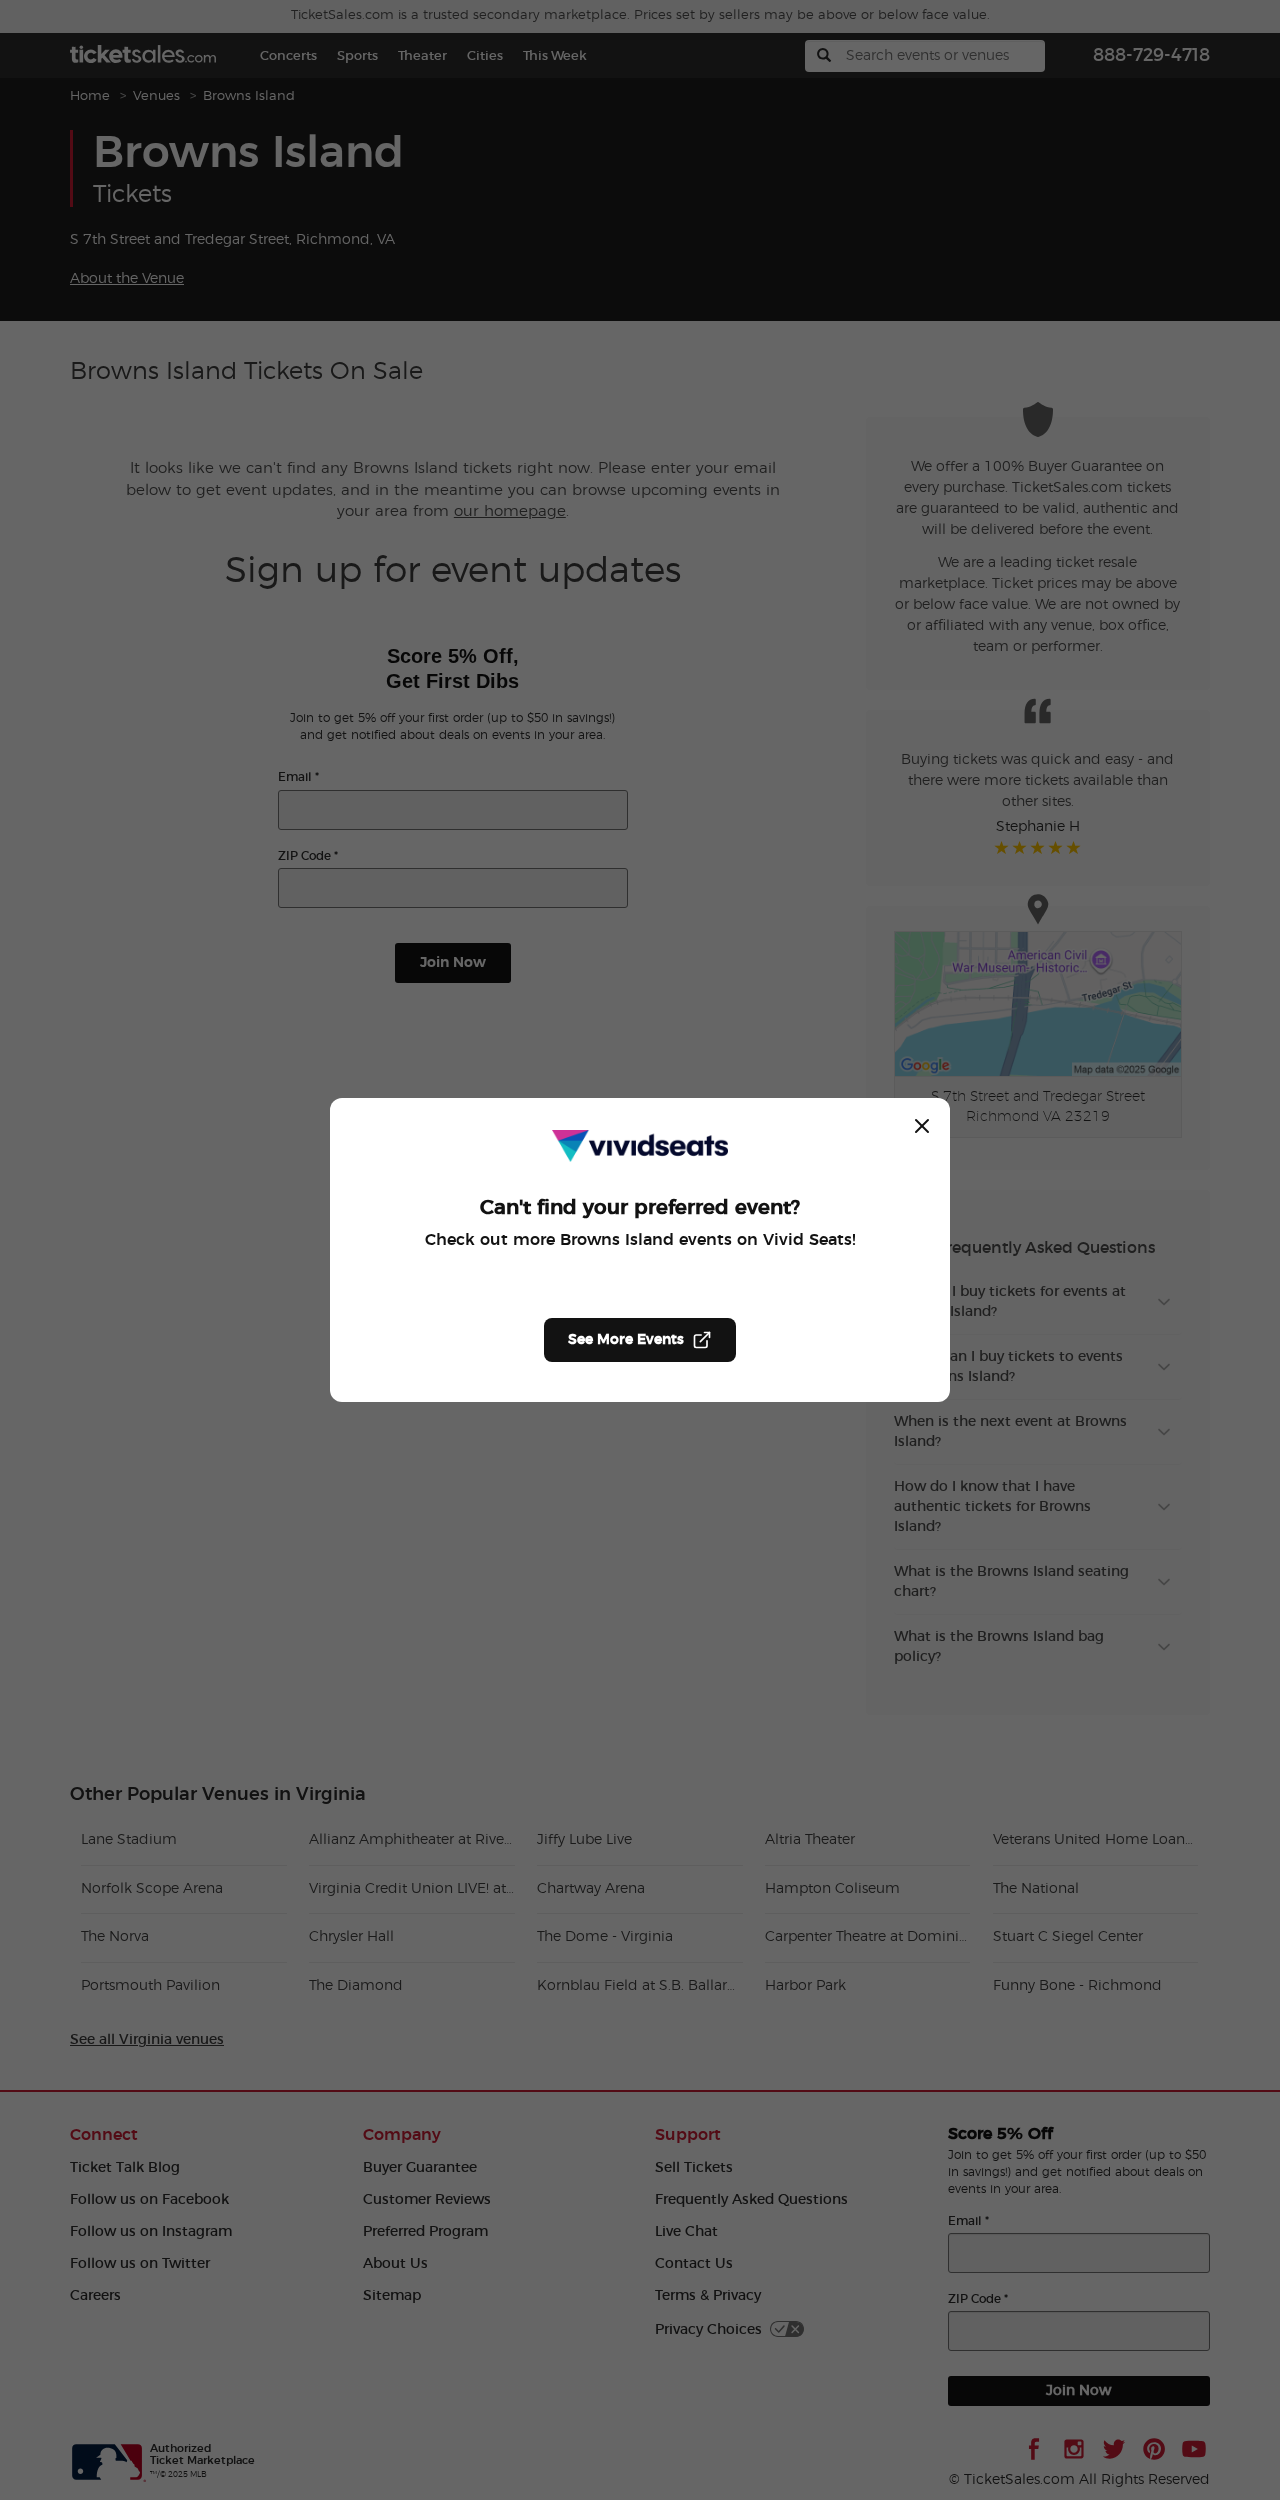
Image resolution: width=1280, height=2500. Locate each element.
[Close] (922, 1126)
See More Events (626, 1340)
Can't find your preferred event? (640, 1208)
